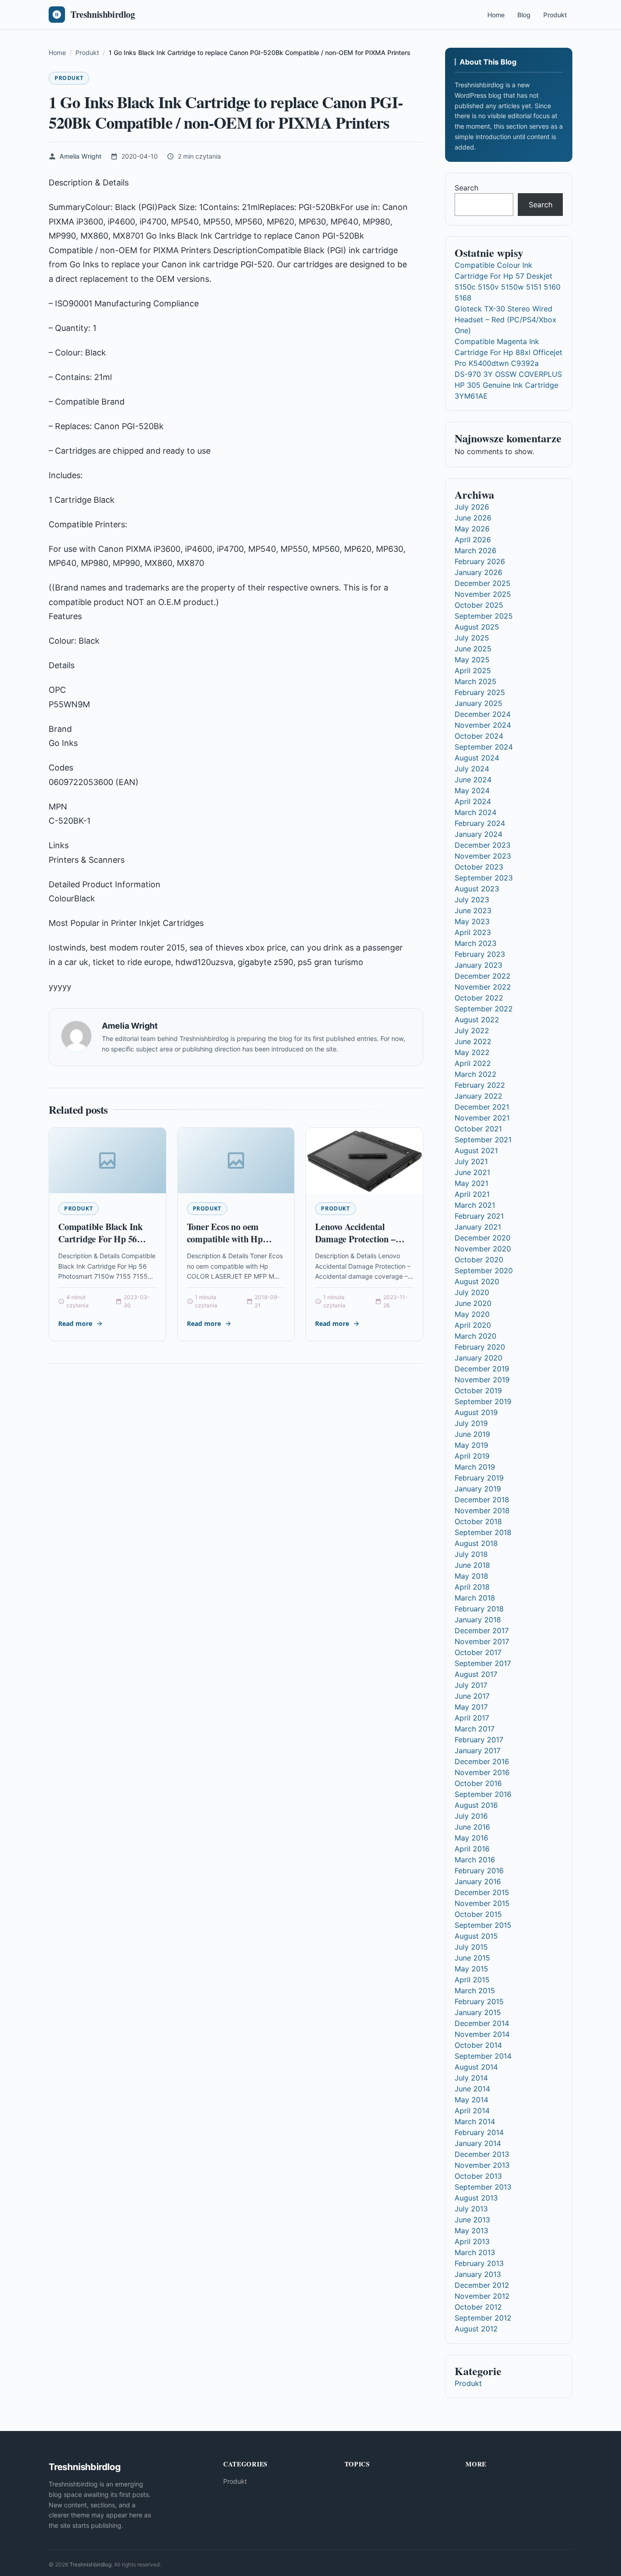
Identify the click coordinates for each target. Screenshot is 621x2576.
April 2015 (472, 1980)
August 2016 (476, 1805)
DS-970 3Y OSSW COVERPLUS (508, 374)
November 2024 (483, 725)
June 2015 (472, 1958)
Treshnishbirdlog (90, 2564)
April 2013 (472, 2241)
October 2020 (479, 1260)
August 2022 (477, 1020)
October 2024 (479, 736)
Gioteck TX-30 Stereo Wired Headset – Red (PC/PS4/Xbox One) (506, 320)
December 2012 (482, 2285)
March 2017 (475, 1729)
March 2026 (476, 550)
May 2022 (472, 1052)
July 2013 (471, 2209)
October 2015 (478, 1914)
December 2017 (482, 1631)
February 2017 (479, 1740)
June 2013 (472, 2220)
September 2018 (483, 1532)
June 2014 (472, 2089)
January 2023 (478, 965)
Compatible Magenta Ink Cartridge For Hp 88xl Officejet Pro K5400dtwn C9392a (508, 352)
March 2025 (476, 681)
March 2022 (476, 1074)
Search (466, 188)
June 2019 (472, 1434)
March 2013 (475, 2252)
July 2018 (471, 1554)
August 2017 (476, 1674)
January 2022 (478, 1096)
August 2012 (476, 2329)
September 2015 (483, 1925)
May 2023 (472, 921)
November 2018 (482, 1511)
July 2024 (472, 769)
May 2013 (471, 2231)
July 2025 (472, 638)
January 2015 (478, 2012)
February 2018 (479, 1609)
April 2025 (473, 670)
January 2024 (478, 834)
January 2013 (478, 2274)
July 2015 (471, 1947)
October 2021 (478, 1129)
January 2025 (478, 703)
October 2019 (478, 1391)
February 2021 (479, 1216)
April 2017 (472, 1718)
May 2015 (471, 1969)
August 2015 (476, 1936)
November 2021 (482, 1118)
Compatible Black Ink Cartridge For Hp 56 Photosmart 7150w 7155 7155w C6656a (104, 1245)
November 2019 (482, 1380)
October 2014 (478, 2045)
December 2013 (482, 2154)
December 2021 (482, 1107)
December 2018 (482, 1500)
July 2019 (471, 1423)
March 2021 (475, 1205)
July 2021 (471, 1161)
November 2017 (482, 1641)
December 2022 (483, 976)
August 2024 (477, 758)
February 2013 (479, 2263)
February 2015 (479, 2001)
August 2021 (476, 1150)
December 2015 (482, 1892)
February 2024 (480, 823)
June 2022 (473, 1041)
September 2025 (484, 616)
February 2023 (480, 954)
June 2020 (473, 1303)
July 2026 (472, 507)
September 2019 (483, 1401)
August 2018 (476, 1543)
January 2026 (478, 572)
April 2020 (473, 1325)
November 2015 (482, 1903)
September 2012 (483, 2318)
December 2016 (482, 1761)
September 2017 (483, 1663)
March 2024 (476, 812)
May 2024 (472, 790)
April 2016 (472, 1849)
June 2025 (473, 649)
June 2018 (472, 1565)
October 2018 (478, 1521)
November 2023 (483, 856)
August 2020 (477, 1281)
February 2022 (480, 1085)
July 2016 (471, 1816)
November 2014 (482, 2034)
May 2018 (471, 1576)
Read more (75, 1323)
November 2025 (483, 594)
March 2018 (475, 1598)
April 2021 (472, 1194)
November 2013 (482, 2165)
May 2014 (471, 2100)
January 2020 (478, 1358)
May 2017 (471, 1707)
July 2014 (471, 2078)
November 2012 (482, 2296)
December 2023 (483, 845)
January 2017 (478, 1751)
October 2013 (478, 2176)
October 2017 (478, 1652)
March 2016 (475, 1860)
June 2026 (473, 518)
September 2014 (483, 2056)
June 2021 (472, 1172)
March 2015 (475, 1991)
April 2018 (472, 1587)
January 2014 (478, 2143)
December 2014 (482, 2023)
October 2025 (479, 605)
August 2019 (476, 1412)
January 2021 (478, 1227)
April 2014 (472, 2111)
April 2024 (473, 801)
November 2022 (483, 987)
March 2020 (476, 1336)
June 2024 (473, 780)
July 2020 (472, 1292)
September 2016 (483, 1794)
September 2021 (483, 1140)
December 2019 (482, 1369)
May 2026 (472, 529)
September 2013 (483, 2187)
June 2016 (472, 1827)
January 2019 (478, 1489)
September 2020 (484, 1270)
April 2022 (473, 1063)
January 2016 (478, 1881)
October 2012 (478, 2307)
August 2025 (477, 627)
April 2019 (472, 1456)
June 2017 (472, 1696)
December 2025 (483, 583)
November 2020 (483, 1249)
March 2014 (475, 2121)
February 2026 (480, 561)
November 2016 (482, 1772)
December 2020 (483, 1238)
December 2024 (483, 714)
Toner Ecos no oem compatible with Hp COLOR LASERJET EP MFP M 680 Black (234, 1245)
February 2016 (479, 1871)
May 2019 (471, 1445)
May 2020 (472, 1314)
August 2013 (476, 2198)
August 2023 (477, 889)
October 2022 (479, 998)
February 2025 (480, 692)
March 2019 (475, 1467)
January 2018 (478, 1620)
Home (496, 15)
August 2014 (476, 2067)
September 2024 (484, 747)
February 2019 (479, 1478)
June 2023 (473, 910)
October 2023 (479, 867)
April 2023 (473, 932)
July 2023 (472, 900)
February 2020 (480, 1347)
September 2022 (484, 1009)
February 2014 (479, 2132)
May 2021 (471, 1183)
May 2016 (471, 1838)
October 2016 (478, 1783)
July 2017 (471, 1685)
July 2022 (472, 1030)
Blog (524, 15)
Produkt (555, 15)
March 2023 (476, 943)
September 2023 (484, 878)
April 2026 (473, 540)
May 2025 (472, 660)
